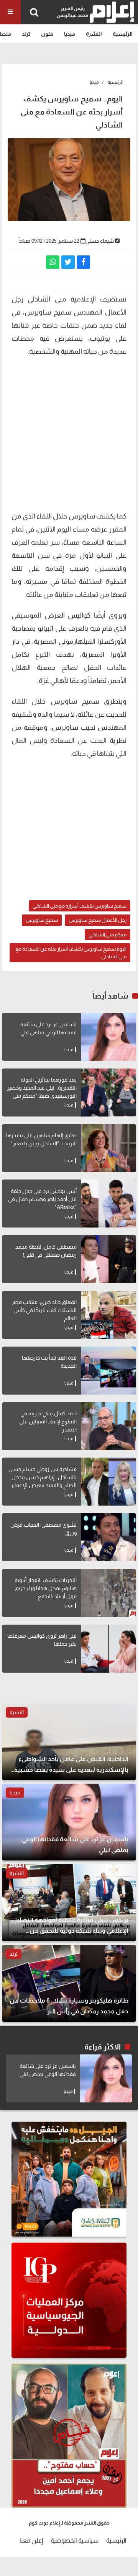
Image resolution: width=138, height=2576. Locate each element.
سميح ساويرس (42, 920)
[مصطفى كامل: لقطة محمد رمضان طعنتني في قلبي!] (108, 1259)
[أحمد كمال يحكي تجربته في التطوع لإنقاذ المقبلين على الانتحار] (108, 1426)
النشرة (94, 34)
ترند (26, 34)
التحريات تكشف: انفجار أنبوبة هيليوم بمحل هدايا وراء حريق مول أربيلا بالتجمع (46, 1588)
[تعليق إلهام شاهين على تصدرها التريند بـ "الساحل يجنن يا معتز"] (108, 1148)
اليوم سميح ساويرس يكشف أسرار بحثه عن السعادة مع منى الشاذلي (71, 953)
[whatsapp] (53, 262)
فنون (47, 34)
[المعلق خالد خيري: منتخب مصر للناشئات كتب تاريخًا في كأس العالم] (108, 1315)
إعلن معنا (31, 2540)
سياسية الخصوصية (75, 2540)
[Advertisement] (69, 433)
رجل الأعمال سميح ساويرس (98, 920)
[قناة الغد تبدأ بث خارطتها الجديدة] (108, 1371)
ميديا (70, 34)
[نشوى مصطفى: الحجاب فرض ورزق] (108, 1537)
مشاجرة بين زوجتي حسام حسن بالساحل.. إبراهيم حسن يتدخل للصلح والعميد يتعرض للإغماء (43, 1477)
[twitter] (68, 262)
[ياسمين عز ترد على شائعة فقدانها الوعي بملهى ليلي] (108, 1037)
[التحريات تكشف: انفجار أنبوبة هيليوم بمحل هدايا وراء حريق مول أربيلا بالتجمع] (108, 1593)
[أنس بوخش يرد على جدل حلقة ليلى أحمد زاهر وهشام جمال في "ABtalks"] (108, 1204)
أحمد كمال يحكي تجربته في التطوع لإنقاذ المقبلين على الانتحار (48, 1421)
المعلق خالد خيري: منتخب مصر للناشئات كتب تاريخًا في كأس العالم (44, 1310)
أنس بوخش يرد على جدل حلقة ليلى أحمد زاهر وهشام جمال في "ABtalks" (42, 1199)
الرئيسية (123, 34)
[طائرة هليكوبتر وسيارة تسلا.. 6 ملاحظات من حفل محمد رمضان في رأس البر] (69, 1983)
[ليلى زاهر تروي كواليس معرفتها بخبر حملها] (108, 1649)
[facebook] (83, 262)
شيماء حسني (100, 241)
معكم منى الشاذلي (108, 935)
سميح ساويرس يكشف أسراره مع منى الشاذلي (80, 906)
